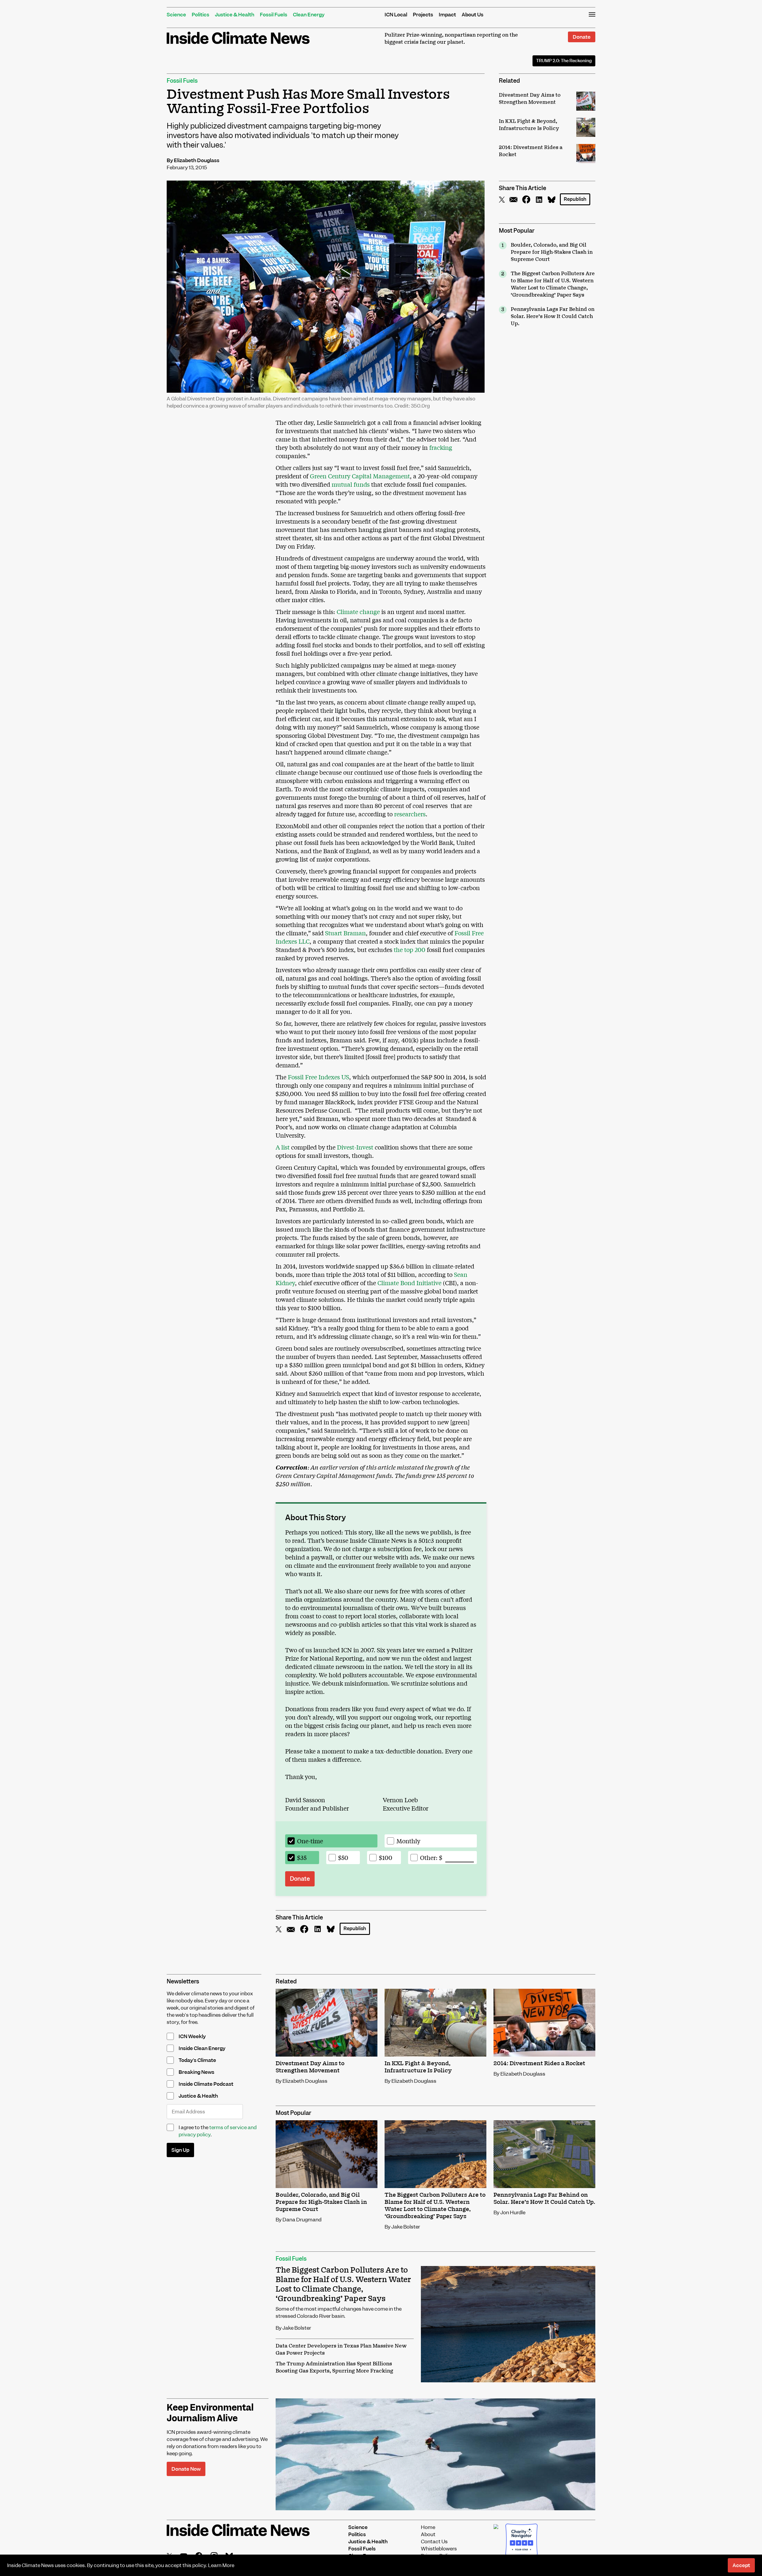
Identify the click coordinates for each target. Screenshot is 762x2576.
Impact (447, 15)
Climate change (358, 611)
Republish (575, 199)
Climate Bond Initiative (409, 1283)
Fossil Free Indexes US (318, 1077)
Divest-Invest (355, 1147)
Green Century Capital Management (360, 476)
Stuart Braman (345, 933)
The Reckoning (564, 61)
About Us (473, 15)
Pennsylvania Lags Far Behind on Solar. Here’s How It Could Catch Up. (553, 317)
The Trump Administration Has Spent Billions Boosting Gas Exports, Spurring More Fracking (334, 2367)
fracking (441, 447)
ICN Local (396, 15)
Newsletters (183, 1981)
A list (283, 1147)
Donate (582, 37)
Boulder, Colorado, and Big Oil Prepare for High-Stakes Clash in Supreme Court (552, 252)
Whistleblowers (439, 2549)
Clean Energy (309, 15)
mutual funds (351, 484)
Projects (423, 15)
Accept (741, 2565)
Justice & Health (235, 15)
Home (428, 2527)
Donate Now (186, 2469)
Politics (200, 15)
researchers (410, 814)
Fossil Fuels (274, 15)
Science (176, 15)
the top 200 (410, 949)
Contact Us (434, 2541)
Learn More (221, 2565)
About (428, 2534)
